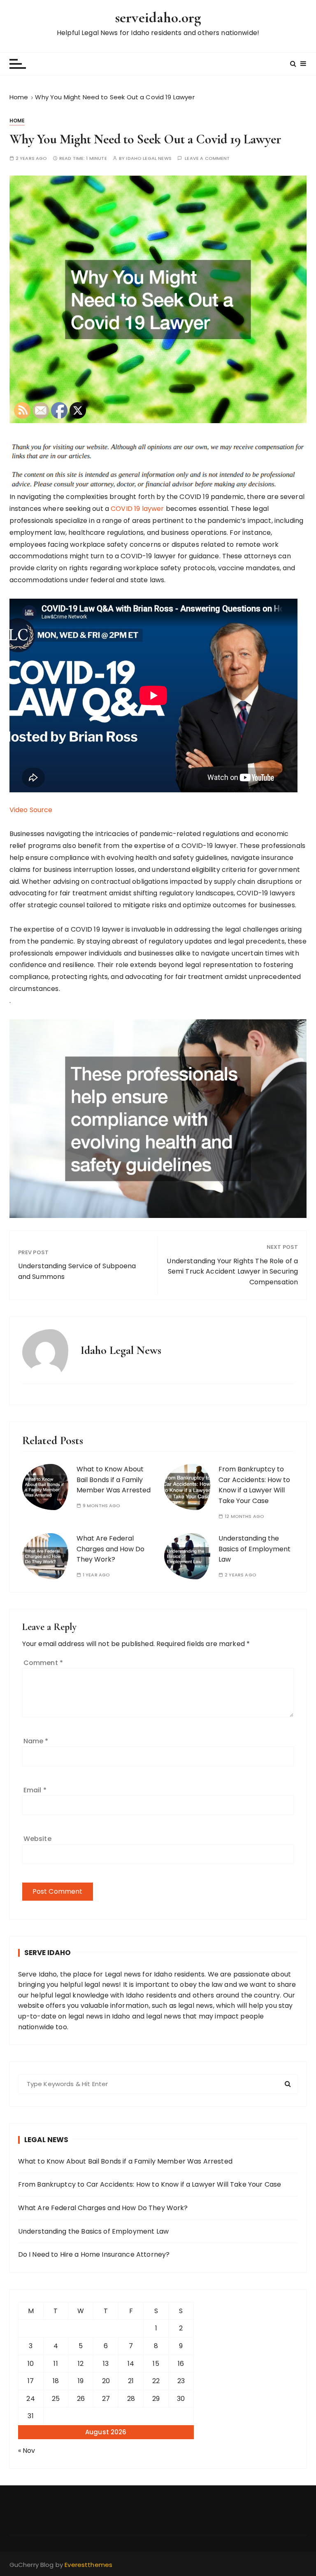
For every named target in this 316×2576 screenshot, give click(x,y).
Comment (43, 1663)
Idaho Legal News (149, 158)
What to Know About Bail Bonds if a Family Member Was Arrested (114, 1480)
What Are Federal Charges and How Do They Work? (110, 1549)
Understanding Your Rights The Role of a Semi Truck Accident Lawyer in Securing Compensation (232, 1272)
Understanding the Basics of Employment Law (254, 1549)
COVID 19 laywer (137, 509)
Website (37, 1839)
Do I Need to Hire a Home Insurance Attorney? (94, 2254)
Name (36, 1741)
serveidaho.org (158, 18)
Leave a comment (207, 158)
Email (35, 1790)
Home (17, 121)
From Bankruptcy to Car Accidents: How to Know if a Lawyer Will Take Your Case (254, 1485)
